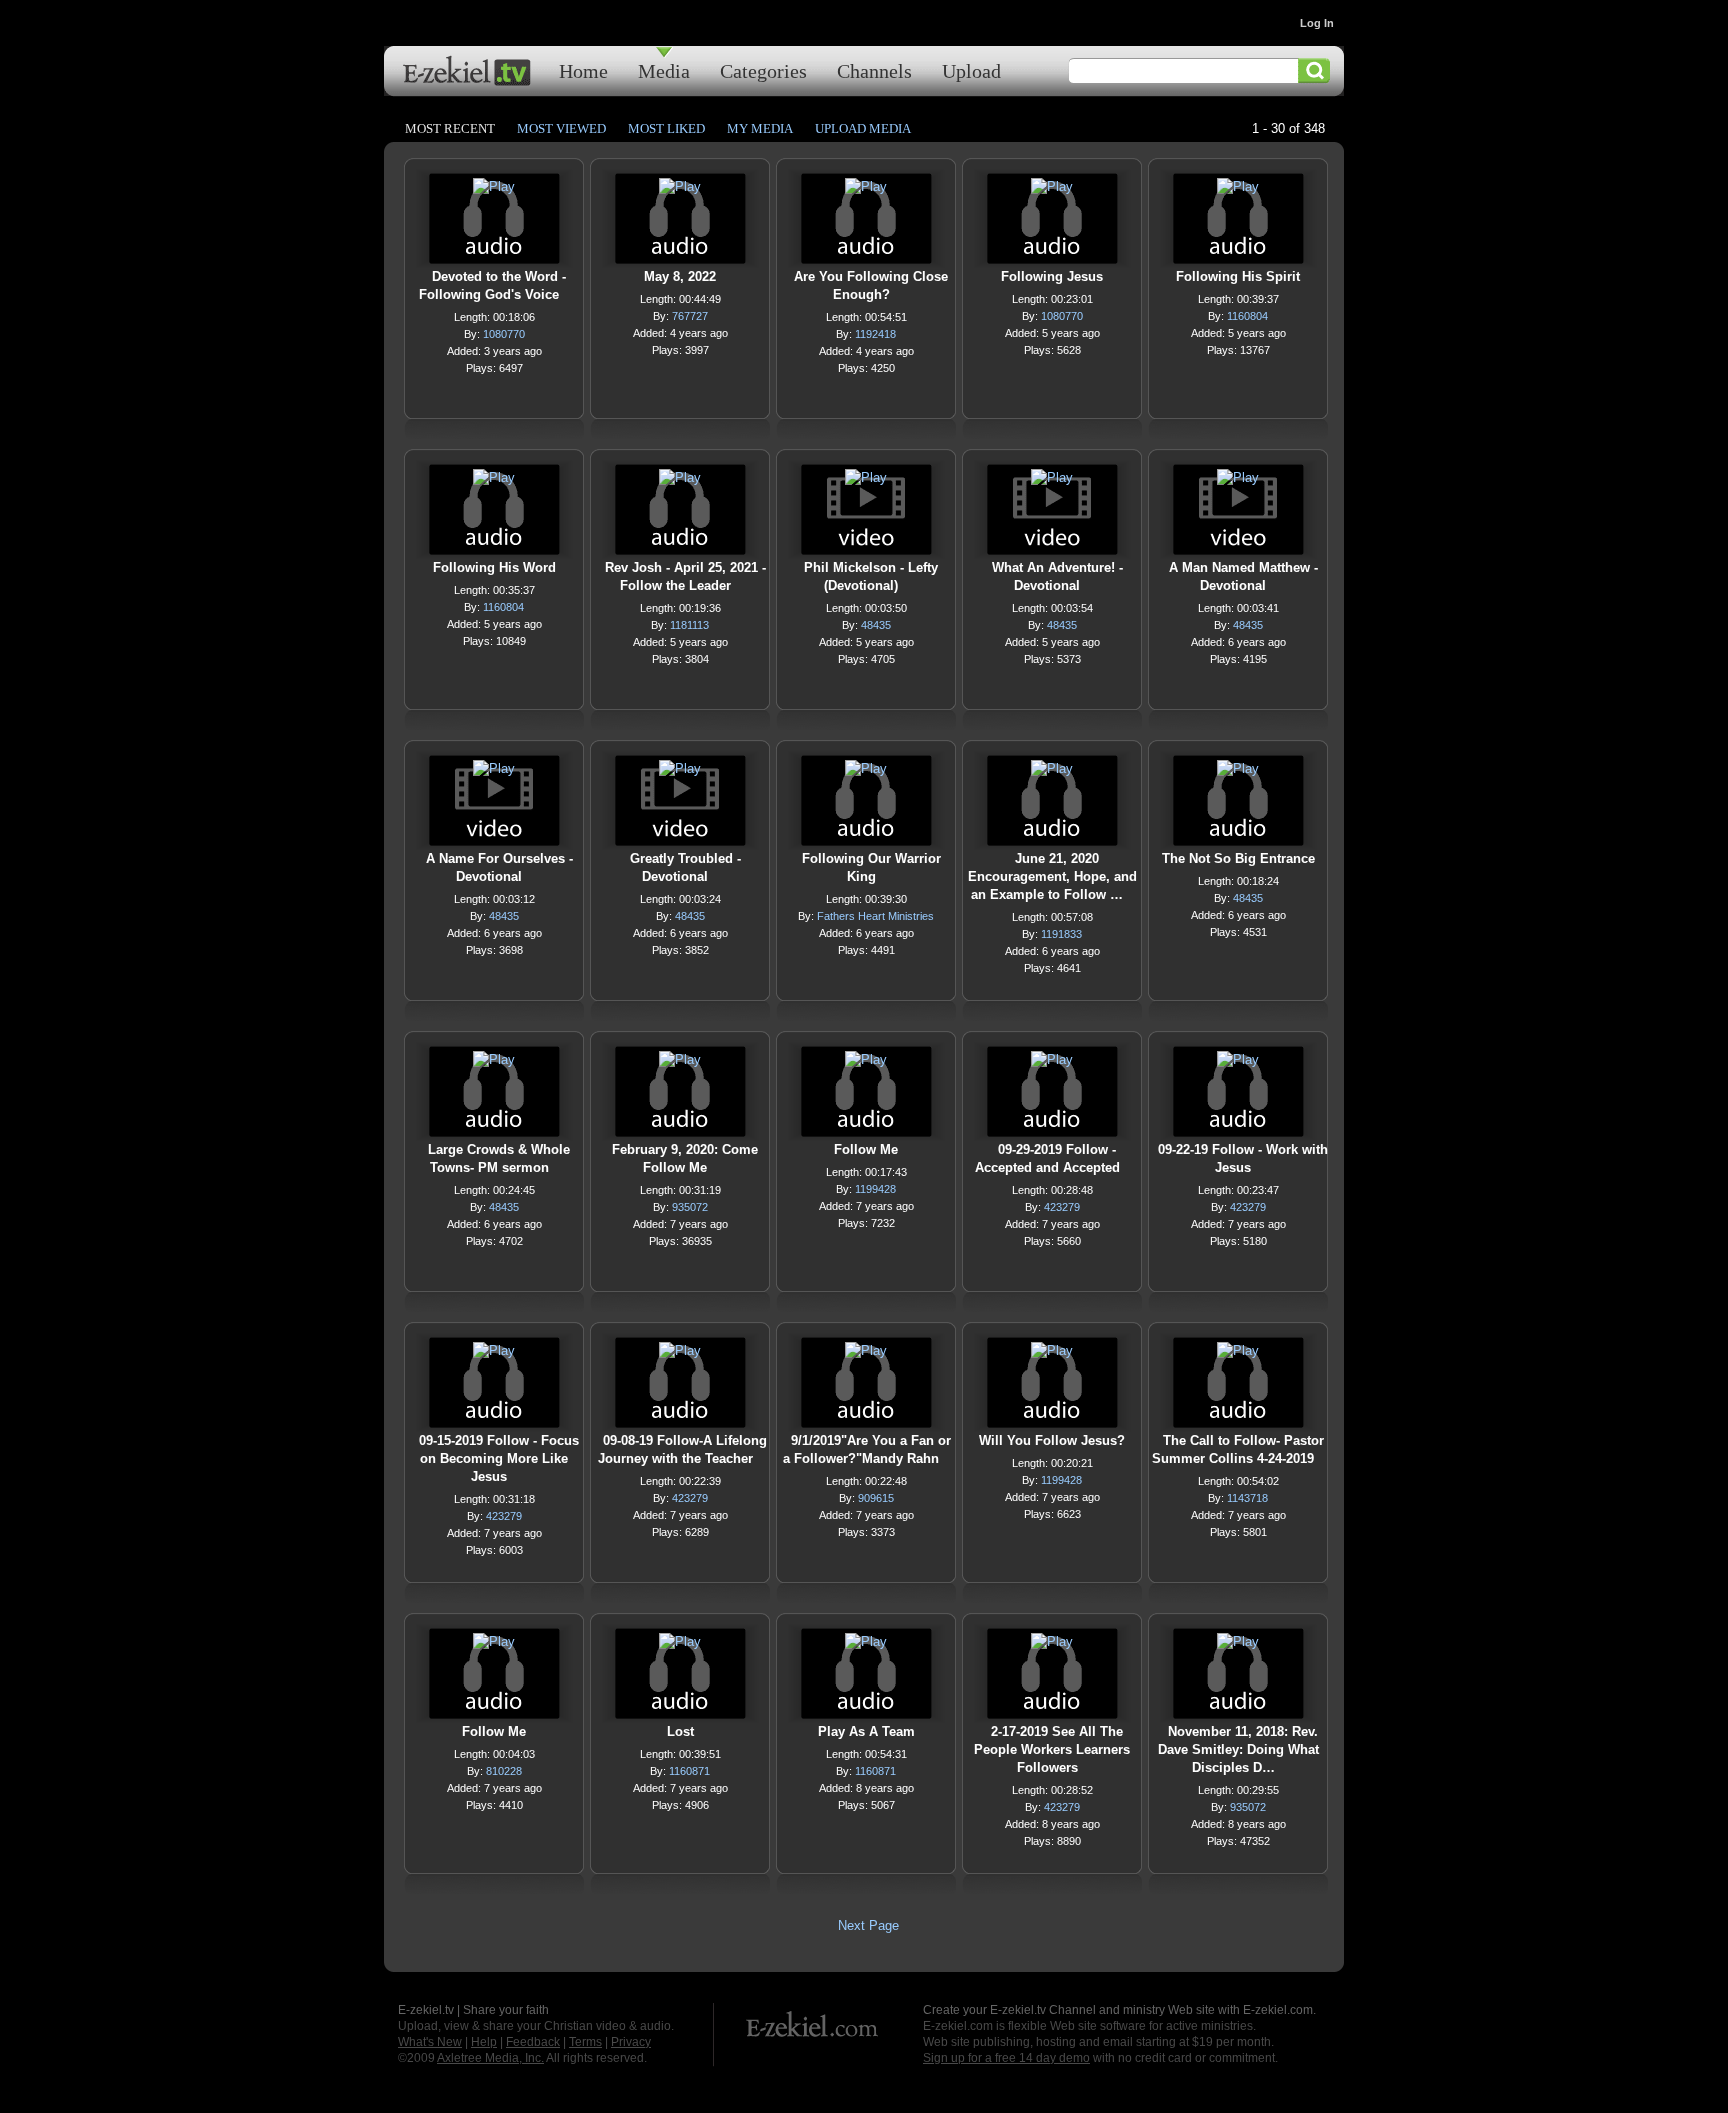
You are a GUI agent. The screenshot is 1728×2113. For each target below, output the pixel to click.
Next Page (868, 1925)
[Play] (494, 191)
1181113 (689, 625)
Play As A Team (866, 1731)
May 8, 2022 (680, 276)
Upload (971, 70)
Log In (1317, 23)
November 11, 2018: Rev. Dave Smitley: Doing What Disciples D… (1238, 1749)
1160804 (1247, 316)
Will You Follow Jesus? (1052, 1440)
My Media (760, 128)
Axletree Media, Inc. (490, 2058)
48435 (876, 625)
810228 (504, 1771)
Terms (585, 2042)
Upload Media (863, 128)
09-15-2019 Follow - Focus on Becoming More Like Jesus (499, 1458)
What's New (430, 2042)
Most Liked (666, 128)
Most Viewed (561, 128)
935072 (690, 1207)
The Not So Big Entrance (1238, 858)
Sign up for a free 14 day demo (1006, 2058)
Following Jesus (1052, 276)
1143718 (1247, 1498)
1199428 (875, 1189)
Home (583, 70)
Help (484, 2042)
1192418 (875, 334)
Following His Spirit (1238, 276)
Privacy (631, 2042)
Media (664, 70)
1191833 (1061, 934)
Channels (874, 70)
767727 (690, 316)
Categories (763, 70)
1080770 (504, 334)
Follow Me (866, 1149)
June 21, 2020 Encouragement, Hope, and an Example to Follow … (1052, 876)
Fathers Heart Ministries (875, 916)
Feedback (533, 2042)
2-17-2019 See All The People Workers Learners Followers (1052, 1749)
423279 (1062, 1207)
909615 (876, 1498)
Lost (680, 1731)
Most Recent (450, 128)
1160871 (689, 1771)
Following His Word (494, 567)
